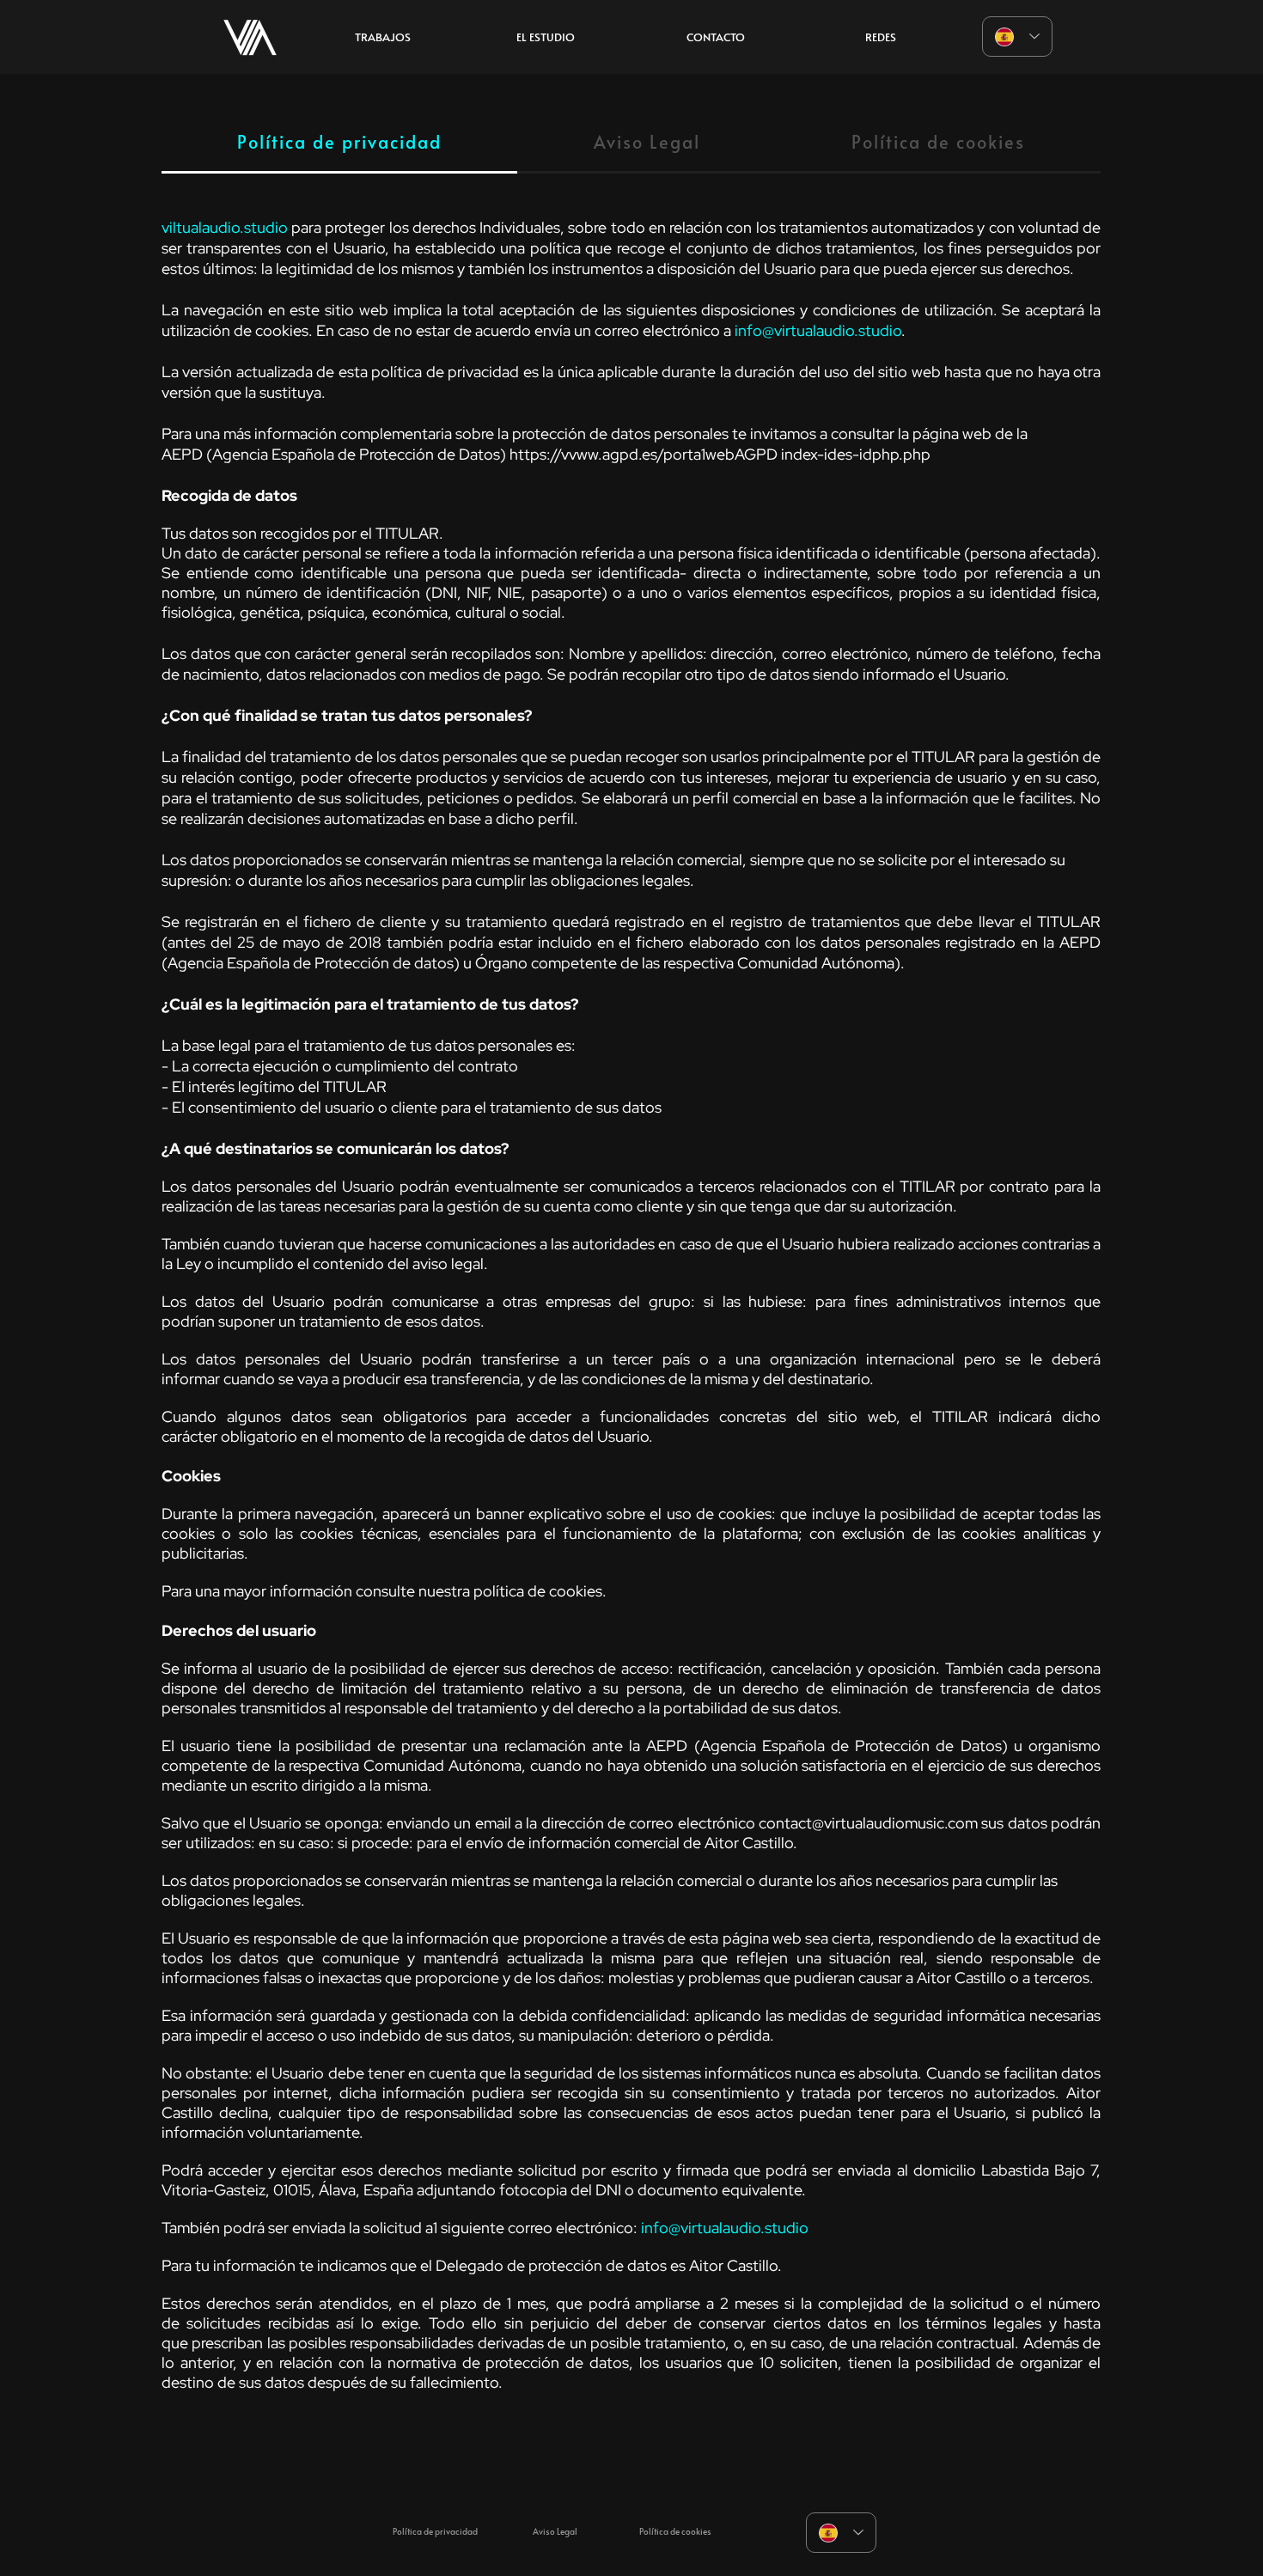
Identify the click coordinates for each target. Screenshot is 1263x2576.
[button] (546, 37)
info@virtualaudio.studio (818, 330)
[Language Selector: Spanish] (1017, 37)
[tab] (339, 143)
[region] (250, 37)
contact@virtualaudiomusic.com (868, 1823)
